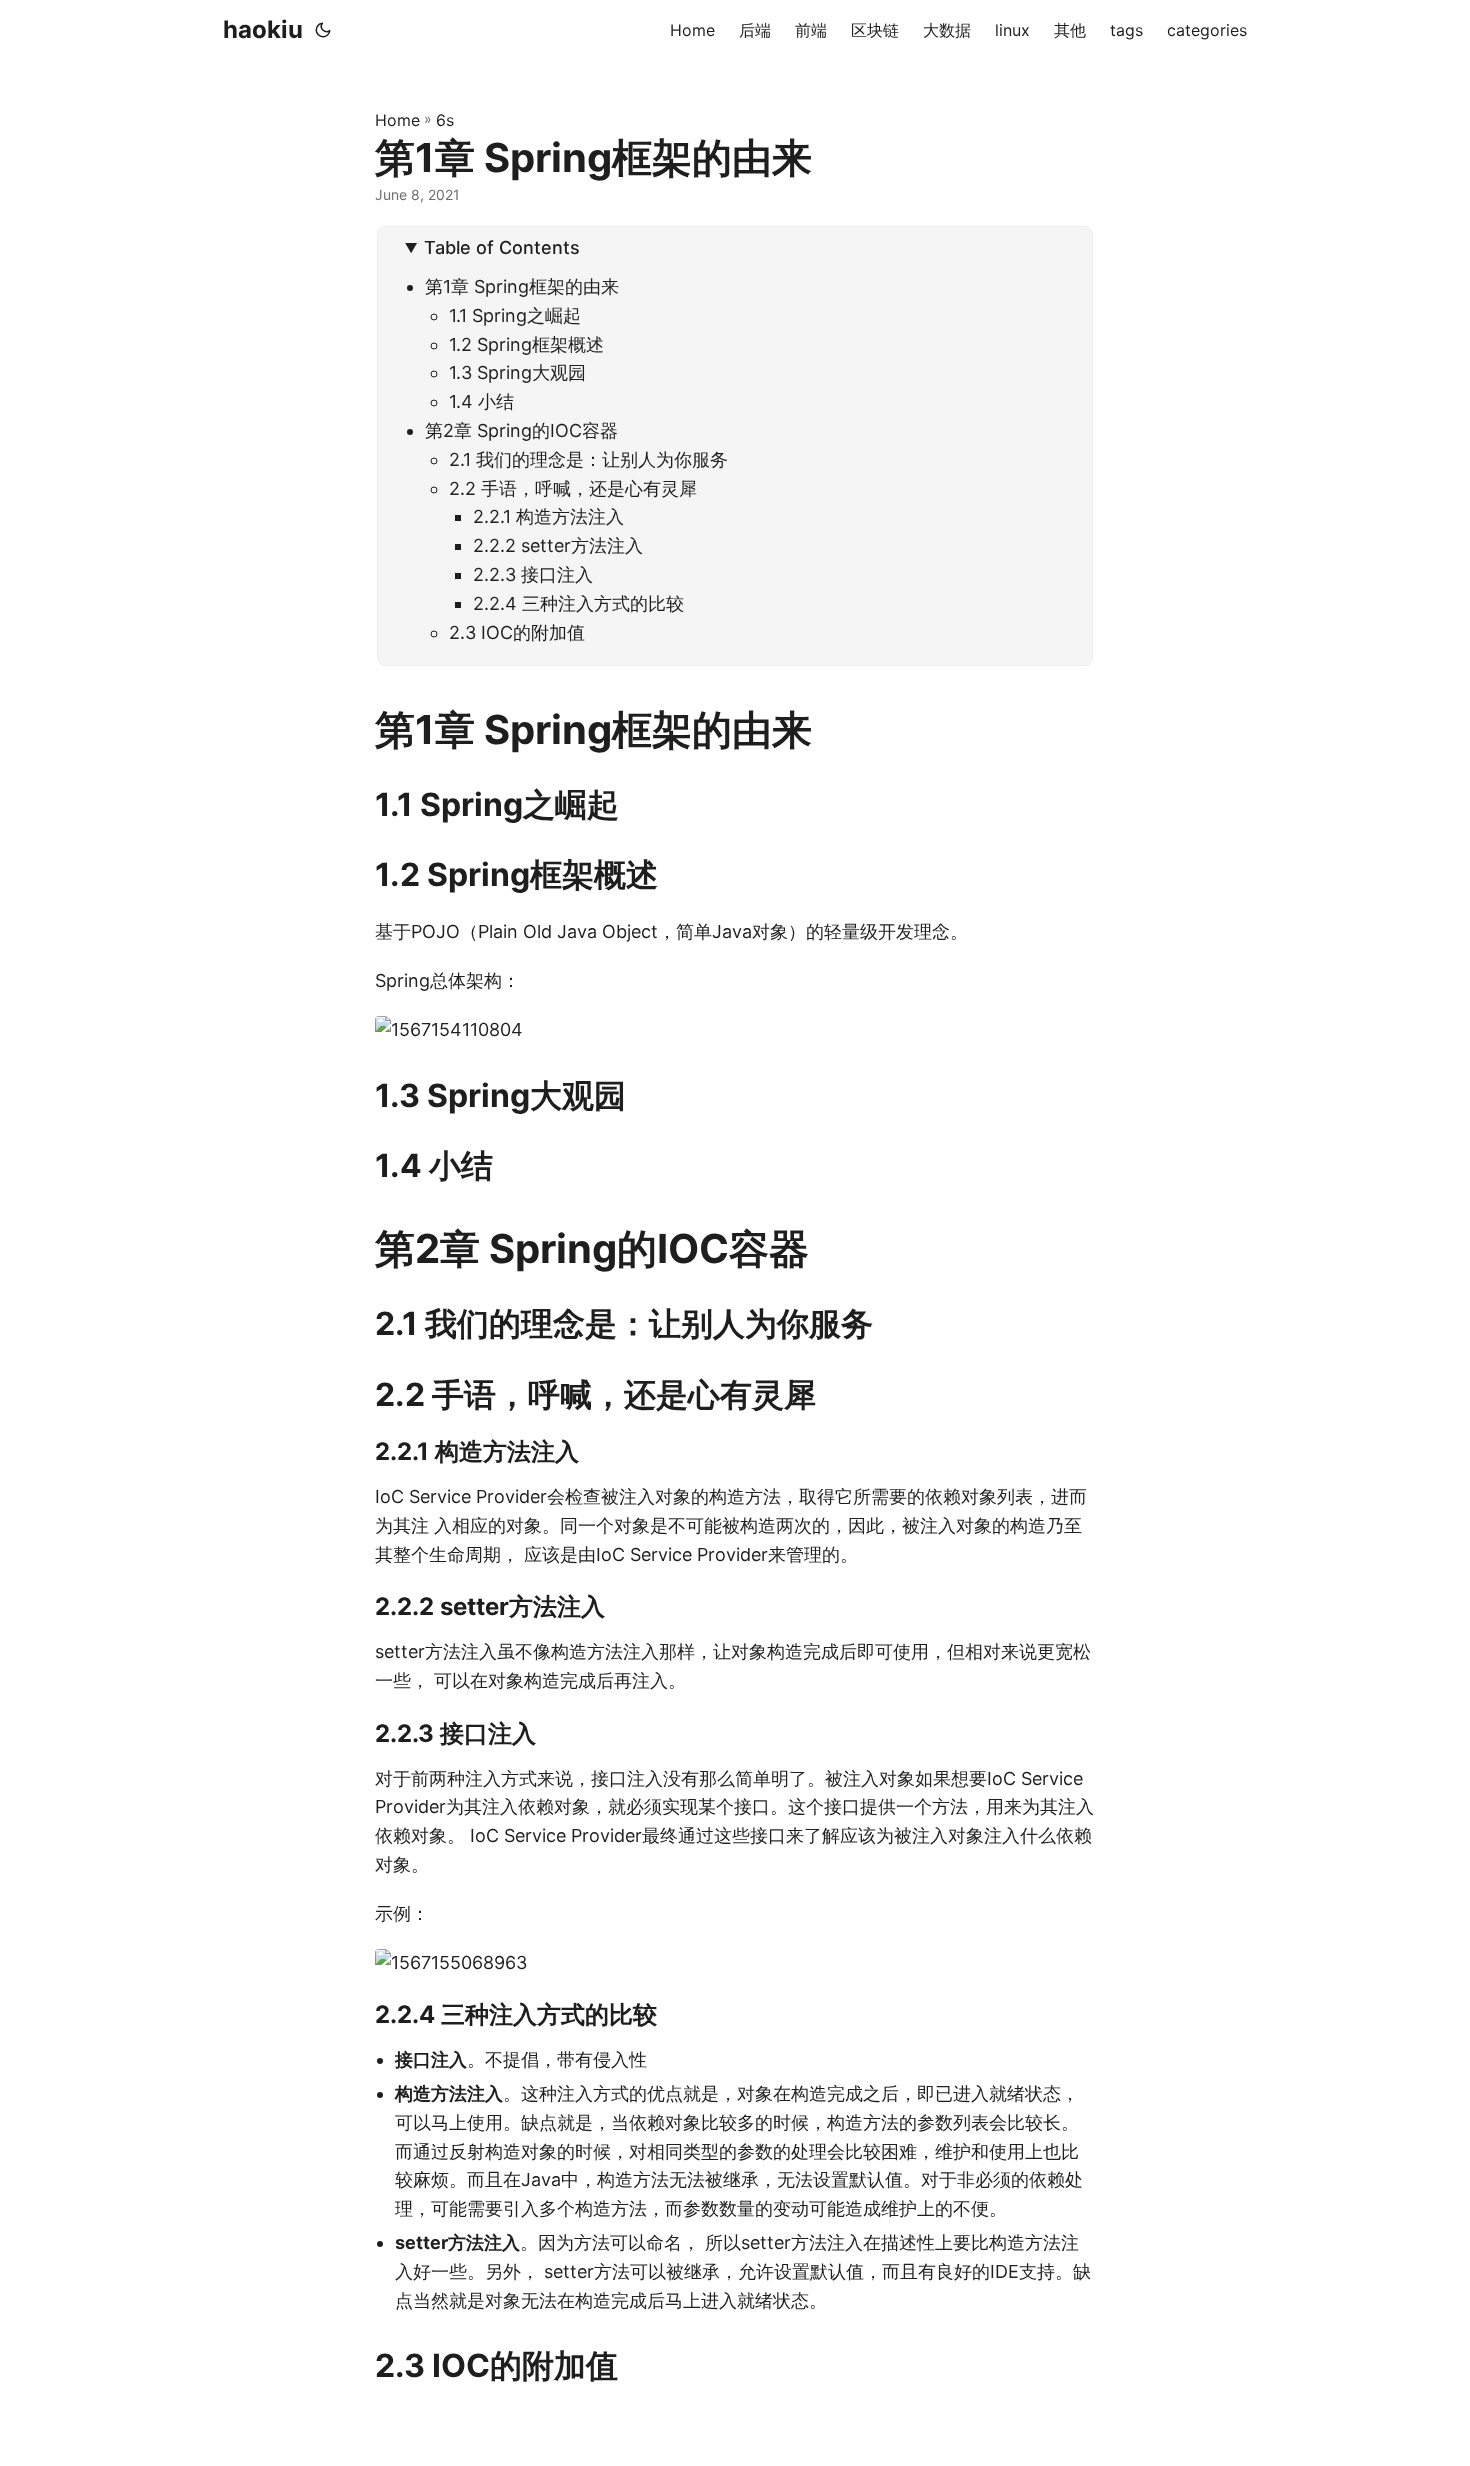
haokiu (263, 29)
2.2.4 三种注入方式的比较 (578, 603)
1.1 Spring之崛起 (515, 315)
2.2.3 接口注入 (533, 574)
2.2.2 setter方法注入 (558, 545)
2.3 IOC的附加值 (517, 632)
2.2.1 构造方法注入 (548, 516)
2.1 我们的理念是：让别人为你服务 (588, 459)
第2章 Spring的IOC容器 (521, 430)
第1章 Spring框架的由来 (522, 286)
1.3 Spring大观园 (517, 372)
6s (445, 120)
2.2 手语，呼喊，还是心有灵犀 (573, 488)
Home (397, 120)
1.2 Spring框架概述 (526, 344)
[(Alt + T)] (323, 30)
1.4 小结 (481, 401)
